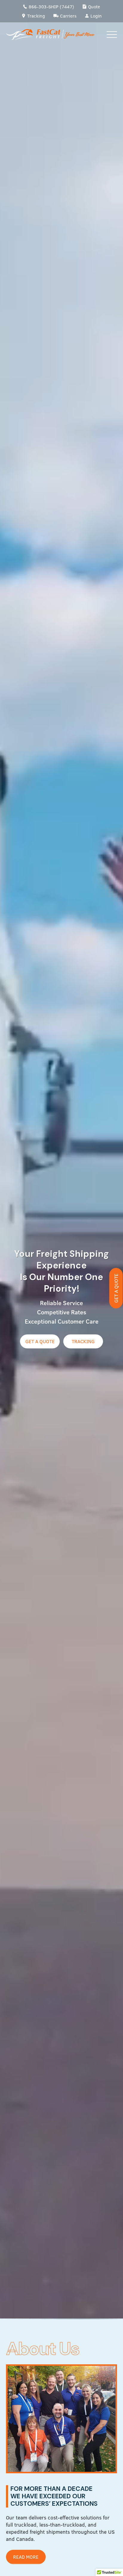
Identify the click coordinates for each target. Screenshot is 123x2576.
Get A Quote (40, 1342)
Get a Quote (116, 1288)
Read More (26, 2557)
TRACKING (83, 1342)
